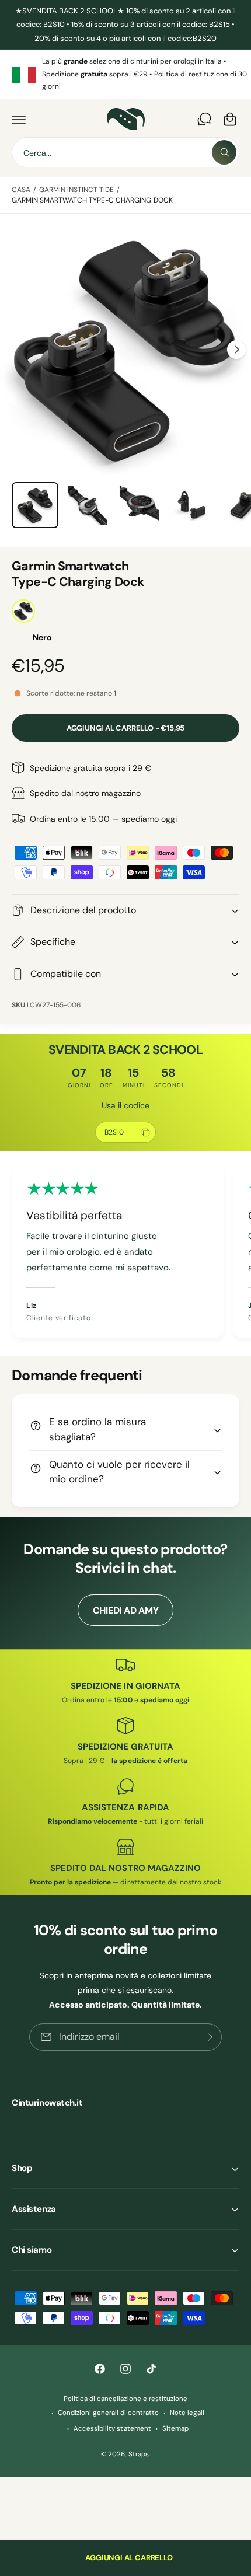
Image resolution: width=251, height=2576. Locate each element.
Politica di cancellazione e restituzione (125, 2399)
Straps (139, 2454)
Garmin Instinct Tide (76, 190)
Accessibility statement (112, 2429)
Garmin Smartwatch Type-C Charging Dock (92, 200)
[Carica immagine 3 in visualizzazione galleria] (140, 505)
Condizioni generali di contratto (108, 2413)
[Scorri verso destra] (236, 350)
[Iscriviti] (208, 2037)
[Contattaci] (204, 119)
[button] (19, 119)
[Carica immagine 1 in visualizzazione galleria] (35, 505)
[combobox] (125, 152)
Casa (21, 190)
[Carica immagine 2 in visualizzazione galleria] (88, 505)
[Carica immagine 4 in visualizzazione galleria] (192, 505)
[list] (125, 74)
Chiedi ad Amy (126, 1610)
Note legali (187, 2413)
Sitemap (175, 2429)
